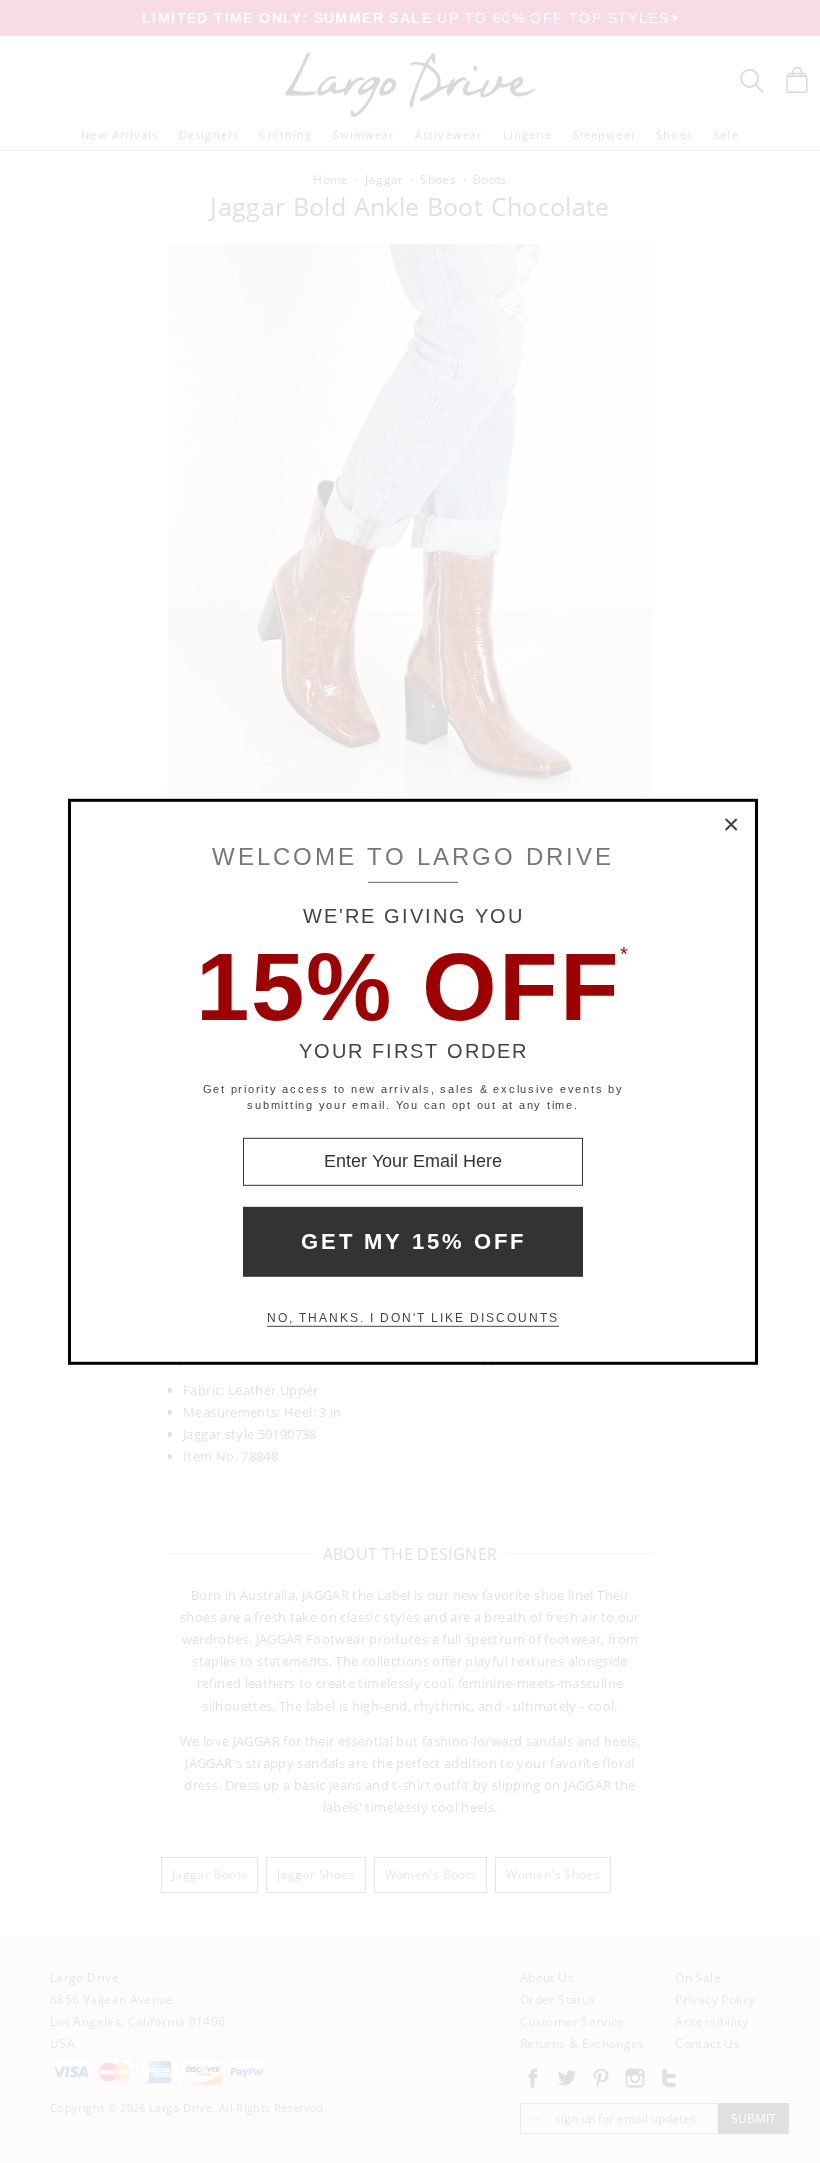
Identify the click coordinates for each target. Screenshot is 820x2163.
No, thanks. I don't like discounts (413, 1318)
